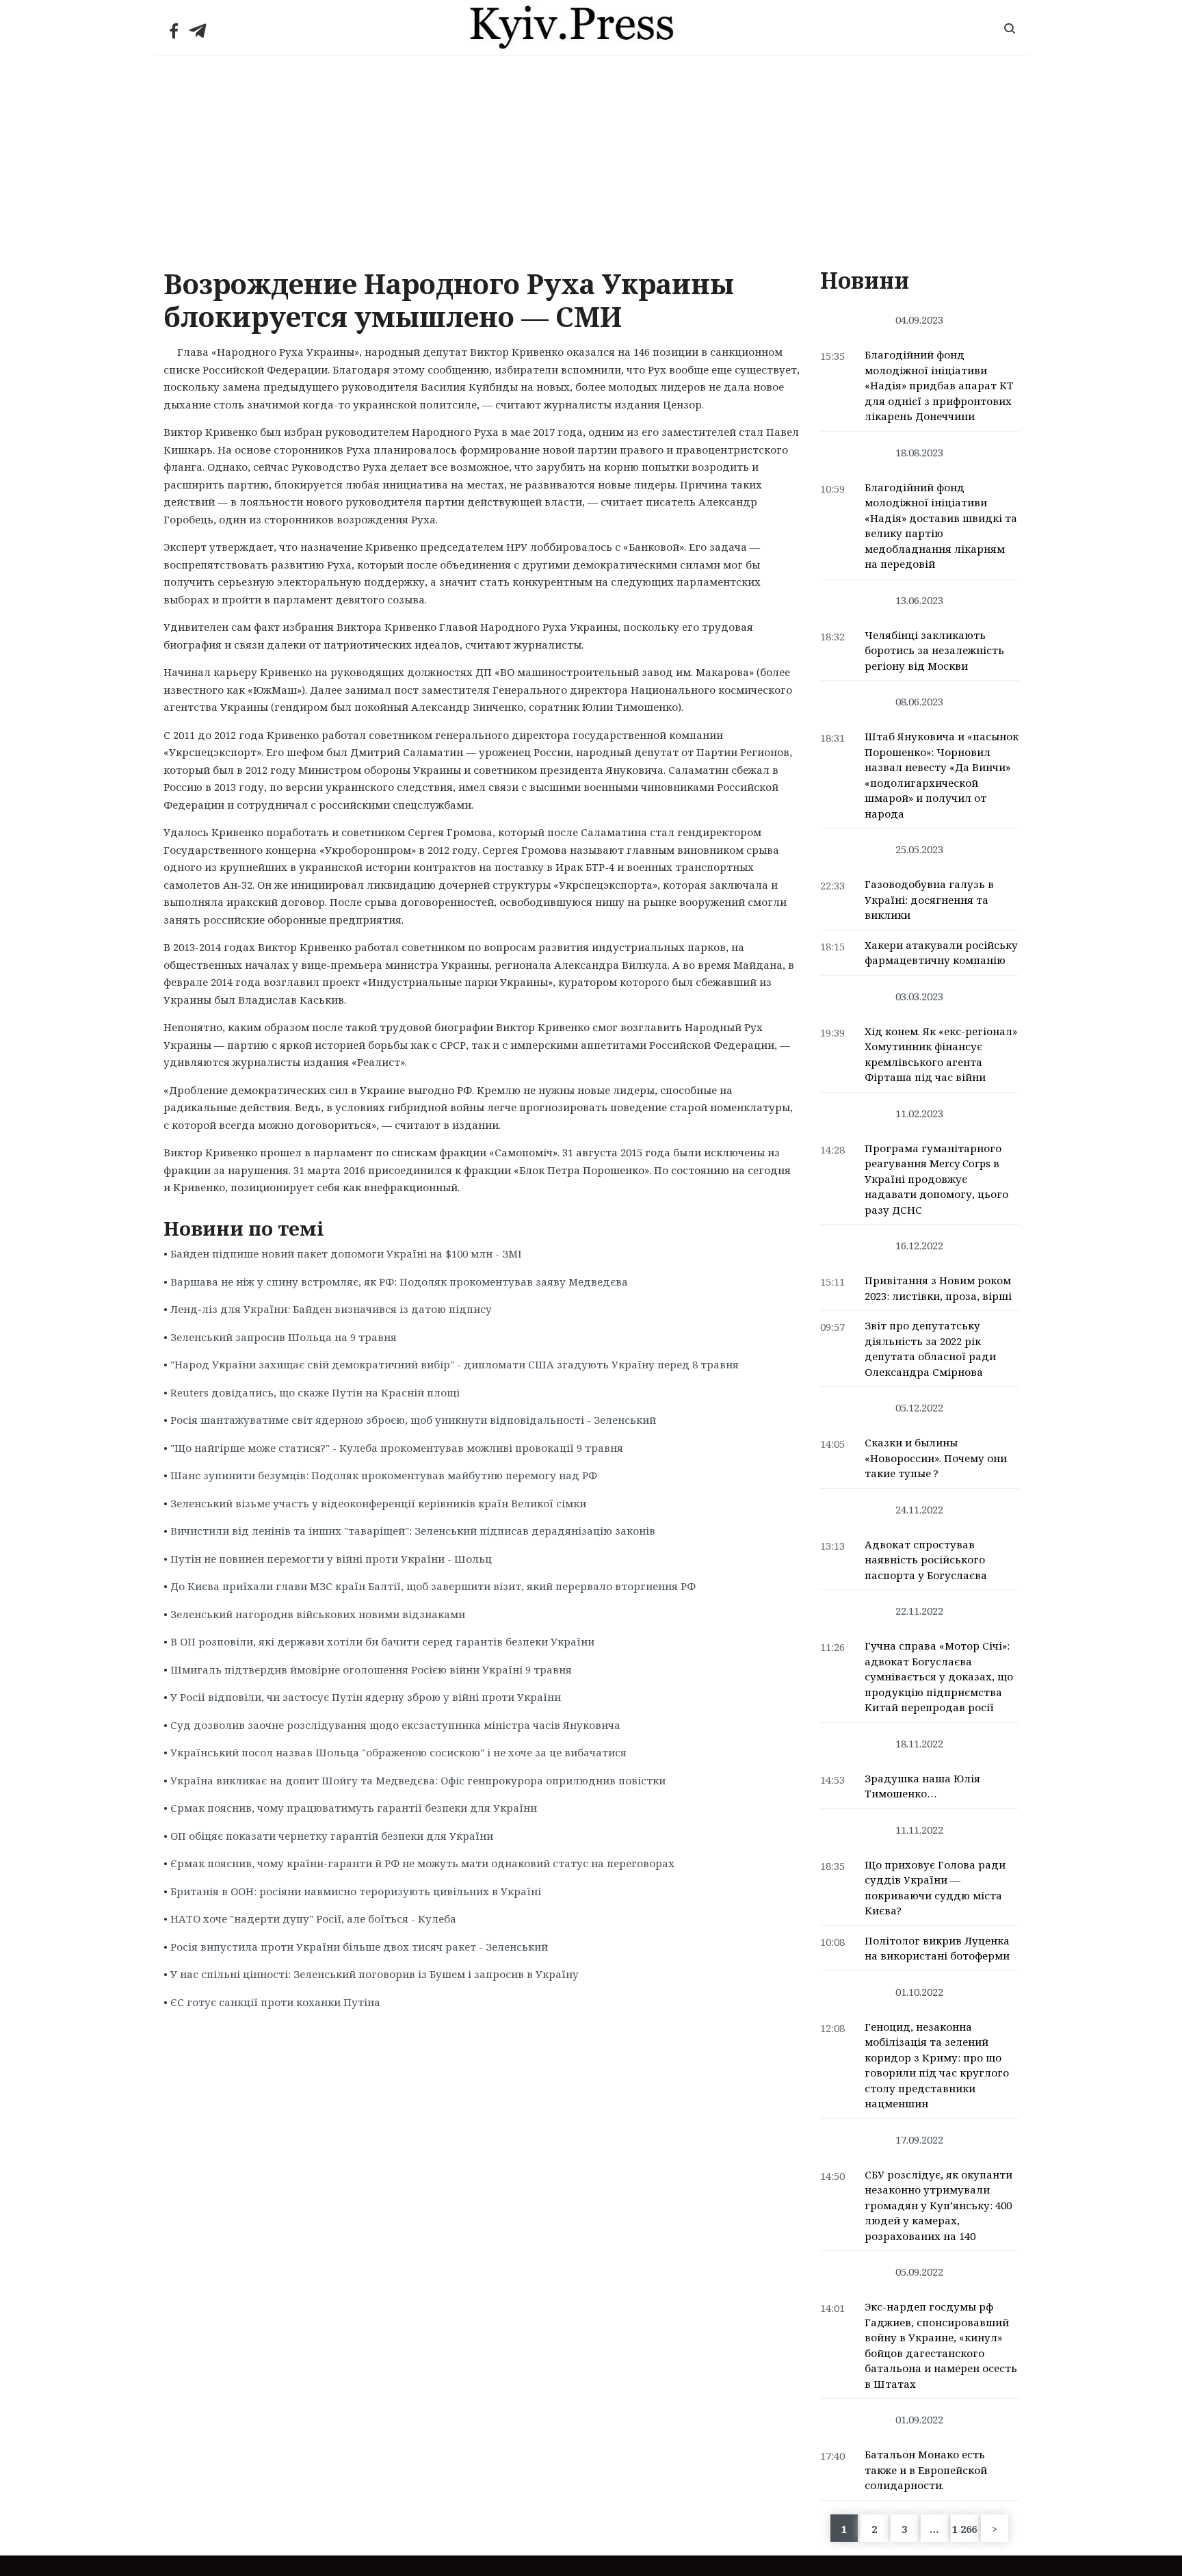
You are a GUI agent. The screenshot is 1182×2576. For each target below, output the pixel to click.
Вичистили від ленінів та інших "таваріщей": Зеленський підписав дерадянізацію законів (413, 1531)
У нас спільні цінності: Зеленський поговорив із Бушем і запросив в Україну (375, 1974)
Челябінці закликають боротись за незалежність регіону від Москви (934, 650)
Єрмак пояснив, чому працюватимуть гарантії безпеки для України (354, 1808)
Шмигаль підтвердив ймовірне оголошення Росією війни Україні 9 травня (371, 1669)
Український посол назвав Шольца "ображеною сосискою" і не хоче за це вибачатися (398, 1752)
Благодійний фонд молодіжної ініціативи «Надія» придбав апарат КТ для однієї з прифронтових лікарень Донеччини (939, 385)
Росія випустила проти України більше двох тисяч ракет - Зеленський (359, 1947)
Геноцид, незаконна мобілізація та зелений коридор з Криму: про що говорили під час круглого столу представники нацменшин (937, 2065)
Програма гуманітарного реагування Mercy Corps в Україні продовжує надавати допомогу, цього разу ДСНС (936, 1179)
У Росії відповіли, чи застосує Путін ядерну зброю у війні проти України (366, 1697)
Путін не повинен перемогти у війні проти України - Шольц (331, 1559)
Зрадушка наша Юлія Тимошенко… (922, 1786)
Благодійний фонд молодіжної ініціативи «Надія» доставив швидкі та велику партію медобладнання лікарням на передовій (941, 526)
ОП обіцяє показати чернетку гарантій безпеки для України (332, 1836)
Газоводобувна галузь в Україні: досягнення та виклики (929, 899)
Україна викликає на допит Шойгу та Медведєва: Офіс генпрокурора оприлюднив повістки (418, 1780)
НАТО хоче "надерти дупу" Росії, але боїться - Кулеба (313, 1918)
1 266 (964, 2529)
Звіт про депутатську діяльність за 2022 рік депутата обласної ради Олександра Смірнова (930, 1349)
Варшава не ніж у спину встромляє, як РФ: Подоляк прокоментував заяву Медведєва (399, 1282)
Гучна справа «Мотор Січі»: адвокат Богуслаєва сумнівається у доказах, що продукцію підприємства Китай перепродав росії (939, 1676)
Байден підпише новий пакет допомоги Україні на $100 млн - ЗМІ (346, 1253)
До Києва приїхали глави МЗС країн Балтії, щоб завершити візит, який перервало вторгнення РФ (433, 1586)
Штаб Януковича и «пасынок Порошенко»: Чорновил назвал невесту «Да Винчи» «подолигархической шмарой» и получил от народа (942, 775)
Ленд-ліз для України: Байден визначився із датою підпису (331, 1309)
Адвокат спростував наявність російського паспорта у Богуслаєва (926, 1560)
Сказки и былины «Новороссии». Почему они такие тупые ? (936, 1458)
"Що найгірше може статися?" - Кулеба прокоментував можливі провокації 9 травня (397, 1448)
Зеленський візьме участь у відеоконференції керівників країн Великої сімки (378, 1503)
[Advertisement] (591, 158)
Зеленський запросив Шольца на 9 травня (284, 1337)
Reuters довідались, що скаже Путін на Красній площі (315, 1392)
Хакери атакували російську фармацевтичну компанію (941, 953)
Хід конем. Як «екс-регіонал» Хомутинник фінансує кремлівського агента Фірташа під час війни (941, 1054)
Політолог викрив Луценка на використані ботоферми (937, 1948)
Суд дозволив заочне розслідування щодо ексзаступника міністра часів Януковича (395, 1725)
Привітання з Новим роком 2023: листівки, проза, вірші (938, 1288)
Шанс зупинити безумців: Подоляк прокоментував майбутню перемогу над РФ (384, 1475)
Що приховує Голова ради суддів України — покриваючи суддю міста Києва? (935, 1888)
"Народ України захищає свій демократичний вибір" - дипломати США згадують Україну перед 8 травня (455, 1364)
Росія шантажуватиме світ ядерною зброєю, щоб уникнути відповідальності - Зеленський (413, 1420)
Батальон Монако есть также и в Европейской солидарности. (926, 2470)
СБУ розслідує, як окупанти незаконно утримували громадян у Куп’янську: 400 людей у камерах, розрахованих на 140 (938, 2205)
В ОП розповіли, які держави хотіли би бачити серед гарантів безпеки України (382, 1641)
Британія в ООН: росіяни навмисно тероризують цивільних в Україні (356, 1891)
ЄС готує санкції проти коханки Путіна (275, 2002)
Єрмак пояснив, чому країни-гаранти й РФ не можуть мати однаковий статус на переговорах (422, 1863)
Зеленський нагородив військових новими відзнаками (318, 1614)
